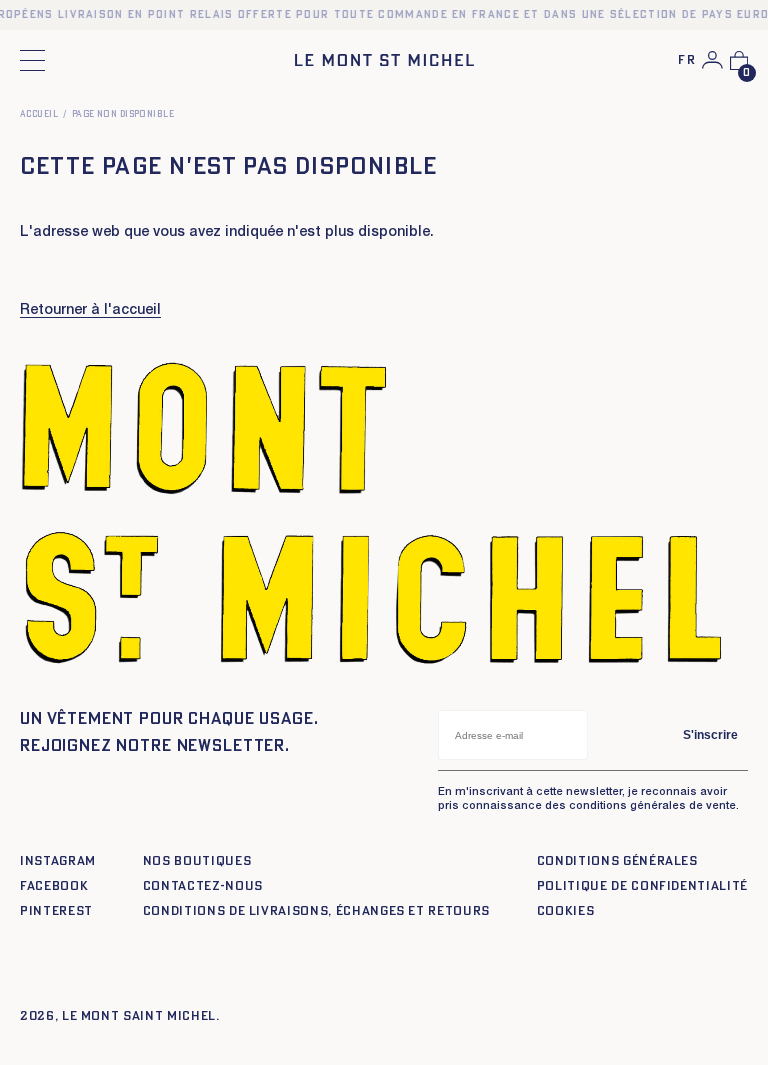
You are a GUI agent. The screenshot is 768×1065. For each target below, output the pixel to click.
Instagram (58, 861)
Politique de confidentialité (642, 886)
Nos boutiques (197, 861)
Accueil (39, 114)
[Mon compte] (712, 60)
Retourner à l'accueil (90, 311)
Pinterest (56, 911)
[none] (687, 61)
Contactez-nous (203, 886)
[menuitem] (687, 61)
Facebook (54, 886)
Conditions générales (617, 861)
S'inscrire (710, 735)
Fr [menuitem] (687, 60)
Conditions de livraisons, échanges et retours (316, 911)
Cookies (566, 911)
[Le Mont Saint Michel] (384, 60)
